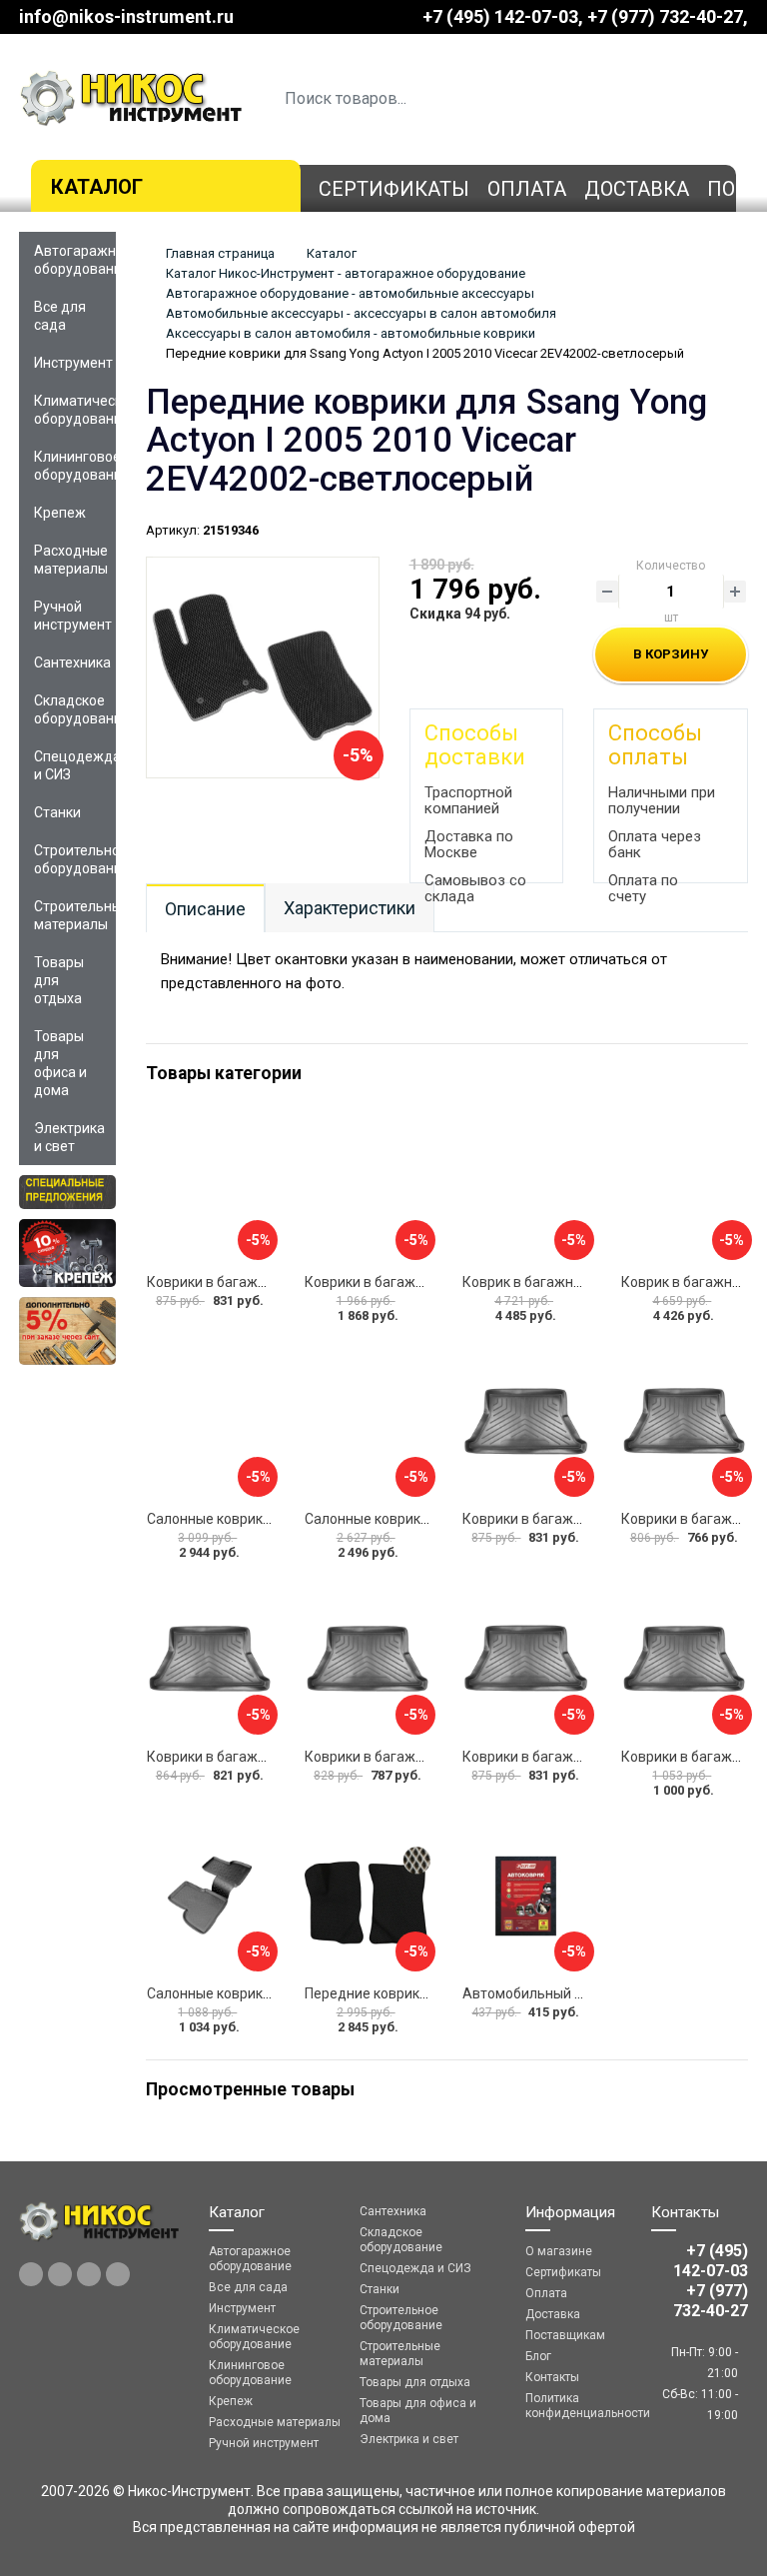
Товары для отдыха (59, 980)
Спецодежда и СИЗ (75, 765)
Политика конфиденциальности (574, 2406)
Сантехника (72, 662)
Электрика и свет (69, 1137)
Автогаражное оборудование (75, 260)
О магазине (559, 2251)
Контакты (552, 2377)
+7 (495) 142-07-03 (500, 16)
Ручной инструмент (73, 616)
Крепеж (60, 513)
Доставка (637, 189)
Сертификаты (394, 189)
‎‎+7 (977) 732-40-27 (665, 16)
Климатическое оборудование (75, 410)
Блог (538, 2356)
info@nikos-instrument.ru (126, 16)
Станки (57, 812)
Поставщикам (565, 2335)
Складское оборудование (75, 709)
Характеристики (350, 908)
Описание (205, 909)
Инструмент (73, 363)
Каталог (97, 187)
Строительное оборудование (75, 859)
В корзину (671, 654)
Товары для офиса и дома (60, 1063)
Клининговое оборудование (75, 466)
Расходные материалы (71, 560)
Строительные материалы (75, 915)
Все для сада (60, 316)
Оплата (527, 189)
